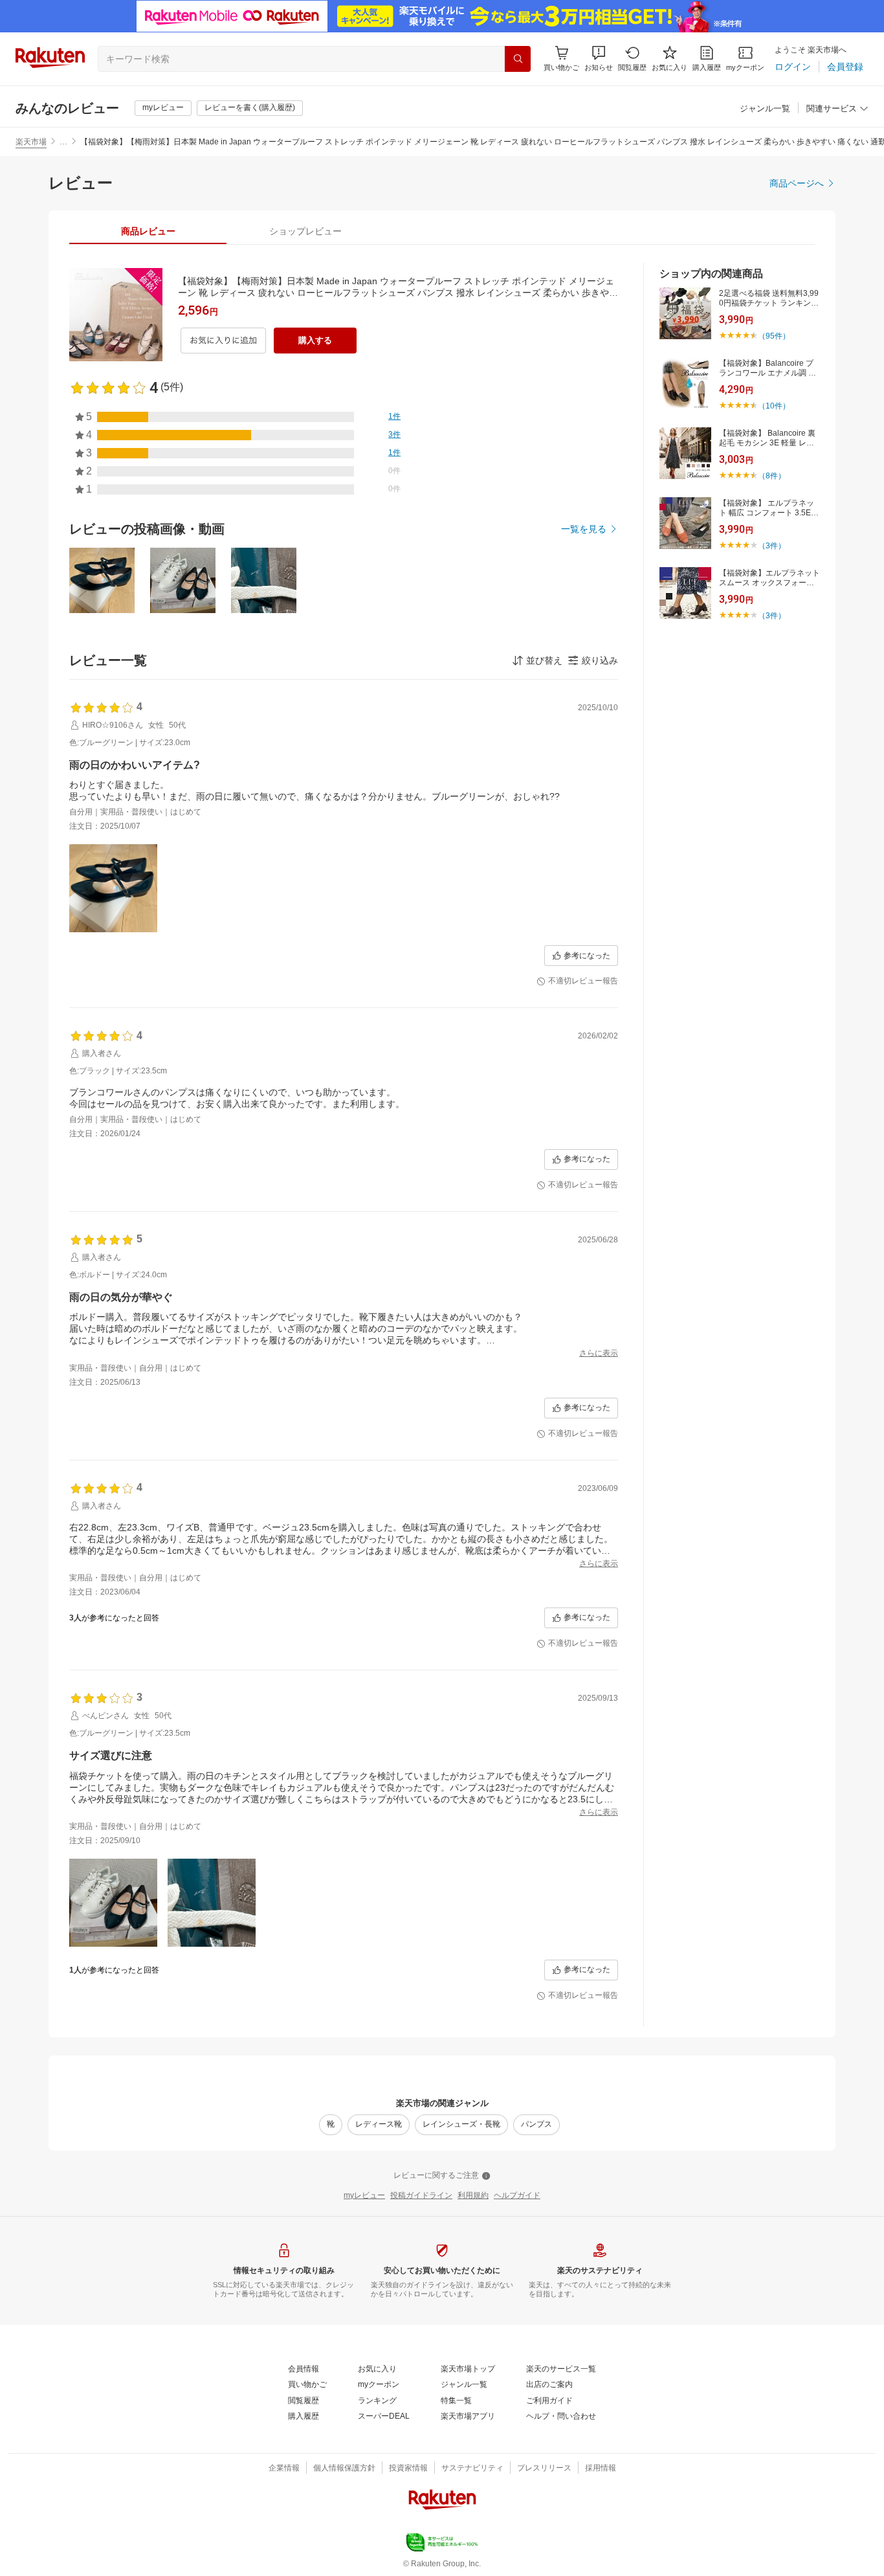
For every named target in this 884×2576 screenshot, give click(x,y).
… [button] (63, 142)
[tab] (148, 231)
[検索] (518, 59)
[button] (599, 59)
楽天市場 (31, 142)
